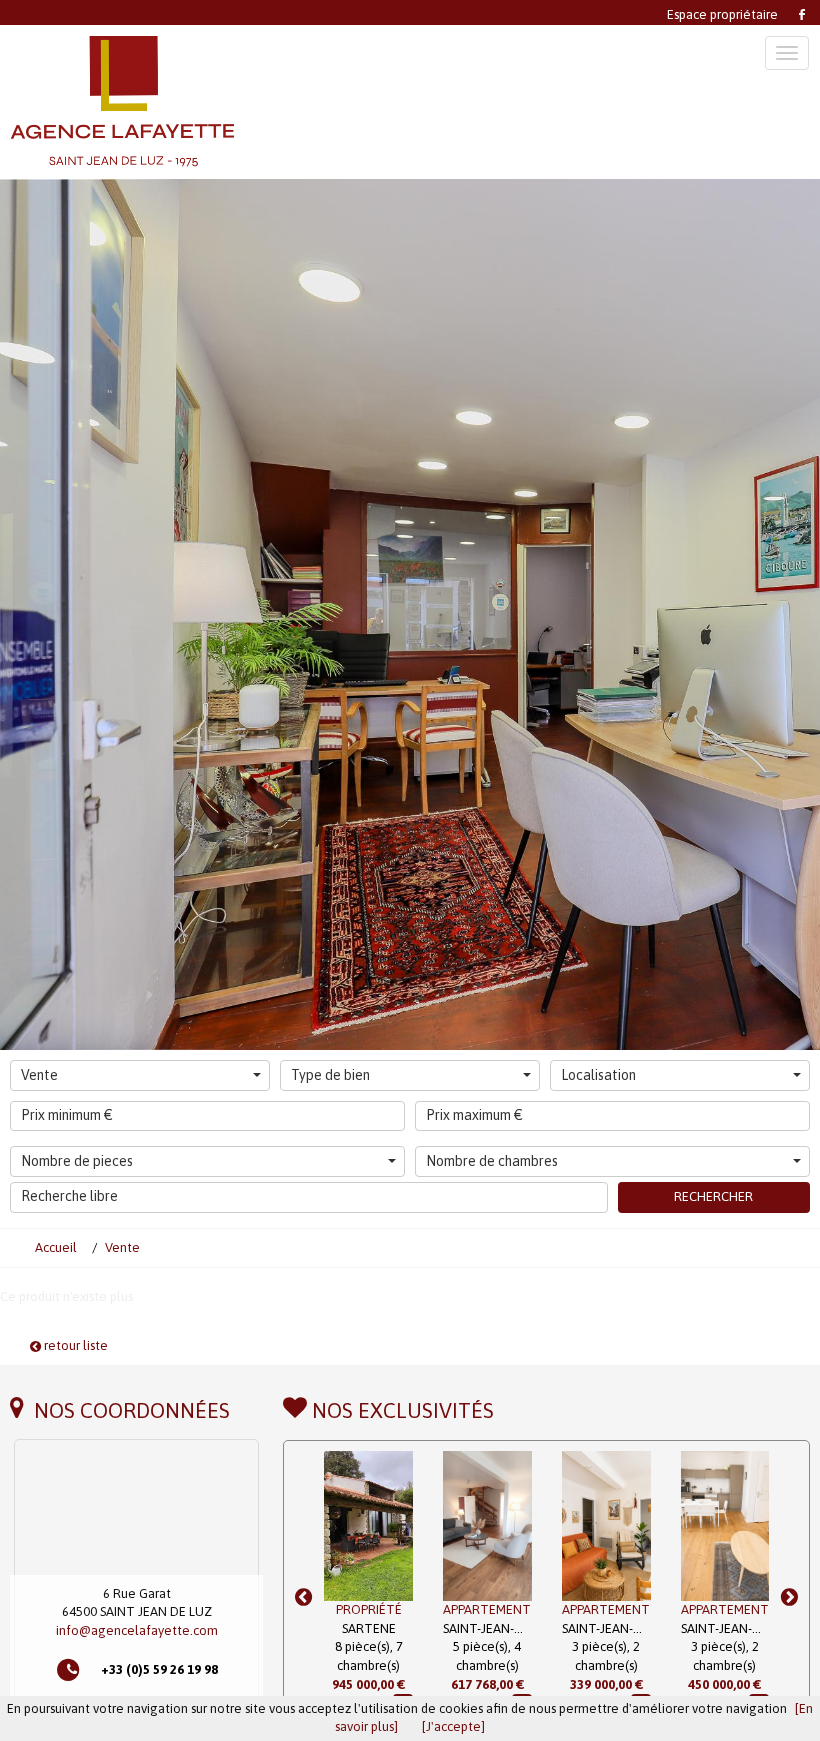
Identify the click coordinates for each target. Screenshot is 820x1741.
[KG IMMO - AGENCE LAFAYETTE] (226, 102)
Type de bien (330, 1075)
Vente (39, 1075)
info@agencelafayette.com (137, 1630)
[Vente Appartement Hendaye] (725, 1526)
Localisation (598, 1075)
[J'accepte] (453, 1726)
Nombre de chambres (492, 1161)
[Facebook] (800, 12)
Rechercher (713, 1196)
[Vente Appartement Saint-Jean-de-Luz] (368, 1526)
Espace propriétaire (722, 14)
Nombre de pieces (77, 1161)
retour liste (74, 1345)
